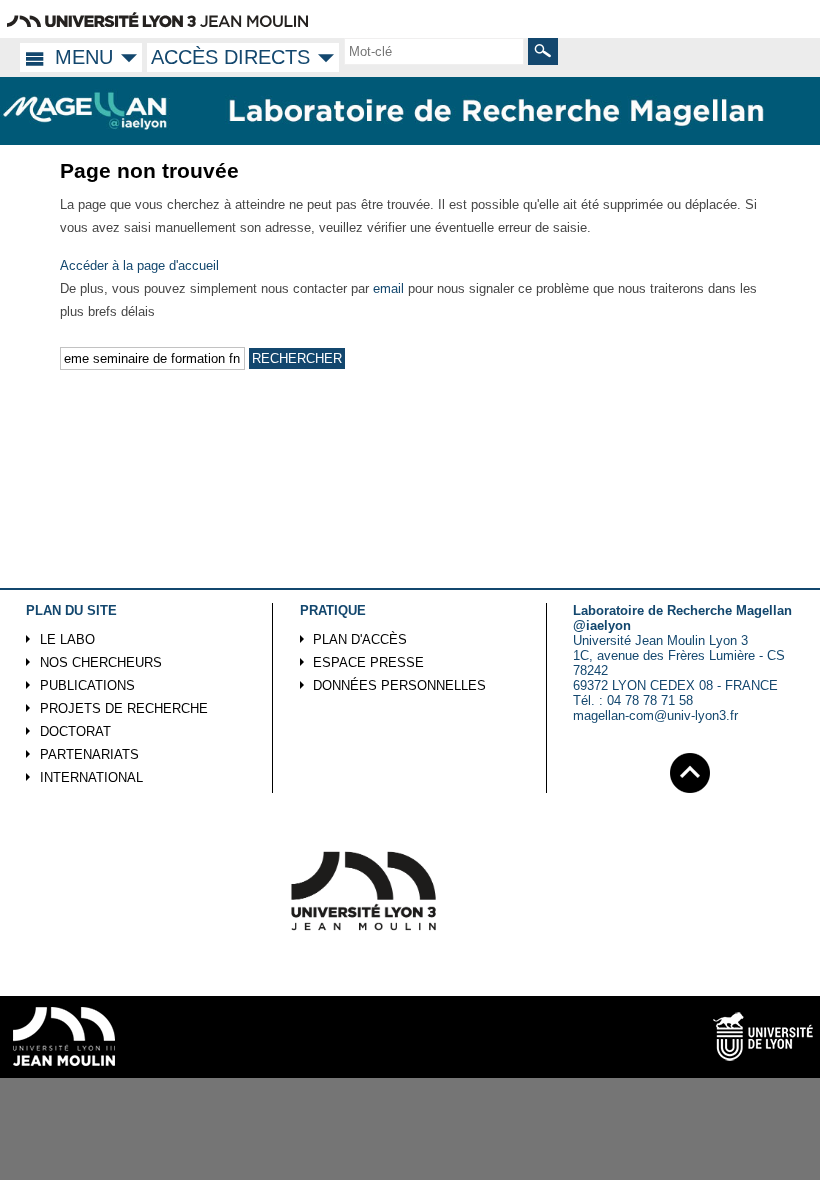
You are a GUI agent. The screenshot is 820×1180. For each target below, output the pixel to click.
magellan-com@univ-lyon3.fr (655, 715)
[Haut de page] (690, 769)
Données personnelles (399, 685)
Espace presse (368, 662)
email (388, 288)
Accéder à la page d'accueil (139, 265)
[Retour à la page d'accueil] (86, 111)
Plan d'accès (360, 639)
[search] (434, 51)
